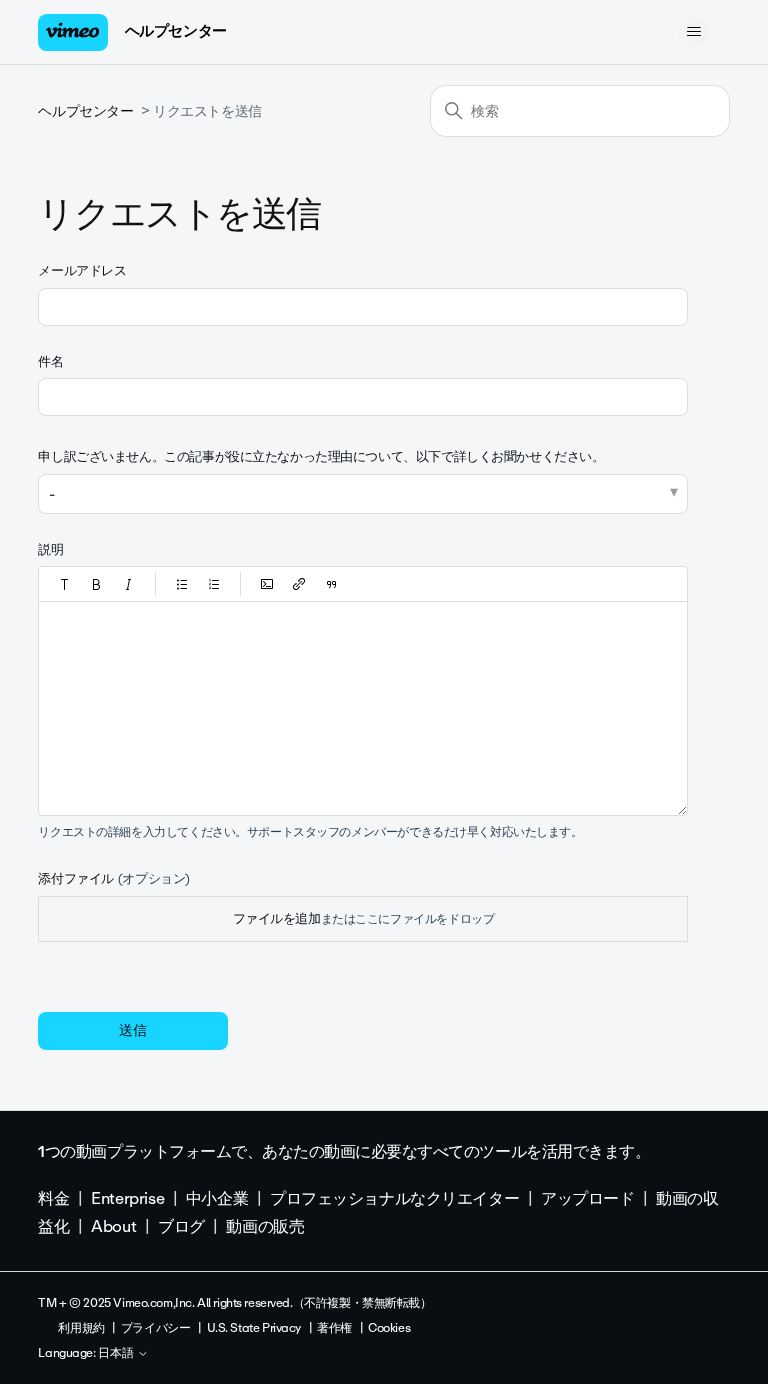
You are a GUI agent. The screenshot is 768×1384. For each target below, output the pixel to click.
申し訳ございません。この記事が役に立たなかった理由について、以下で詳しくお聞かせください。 (321, 456)
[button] (65, 584)
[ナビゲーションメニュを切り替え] (694, 32)
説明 (50, 549)
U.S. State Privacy (254, 1328)
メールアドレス (82, 270)
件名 (50, 361)
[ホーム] (73, 32)
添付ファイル (114, 878)
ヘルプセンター (176, 31)
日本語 (117, 1354)
